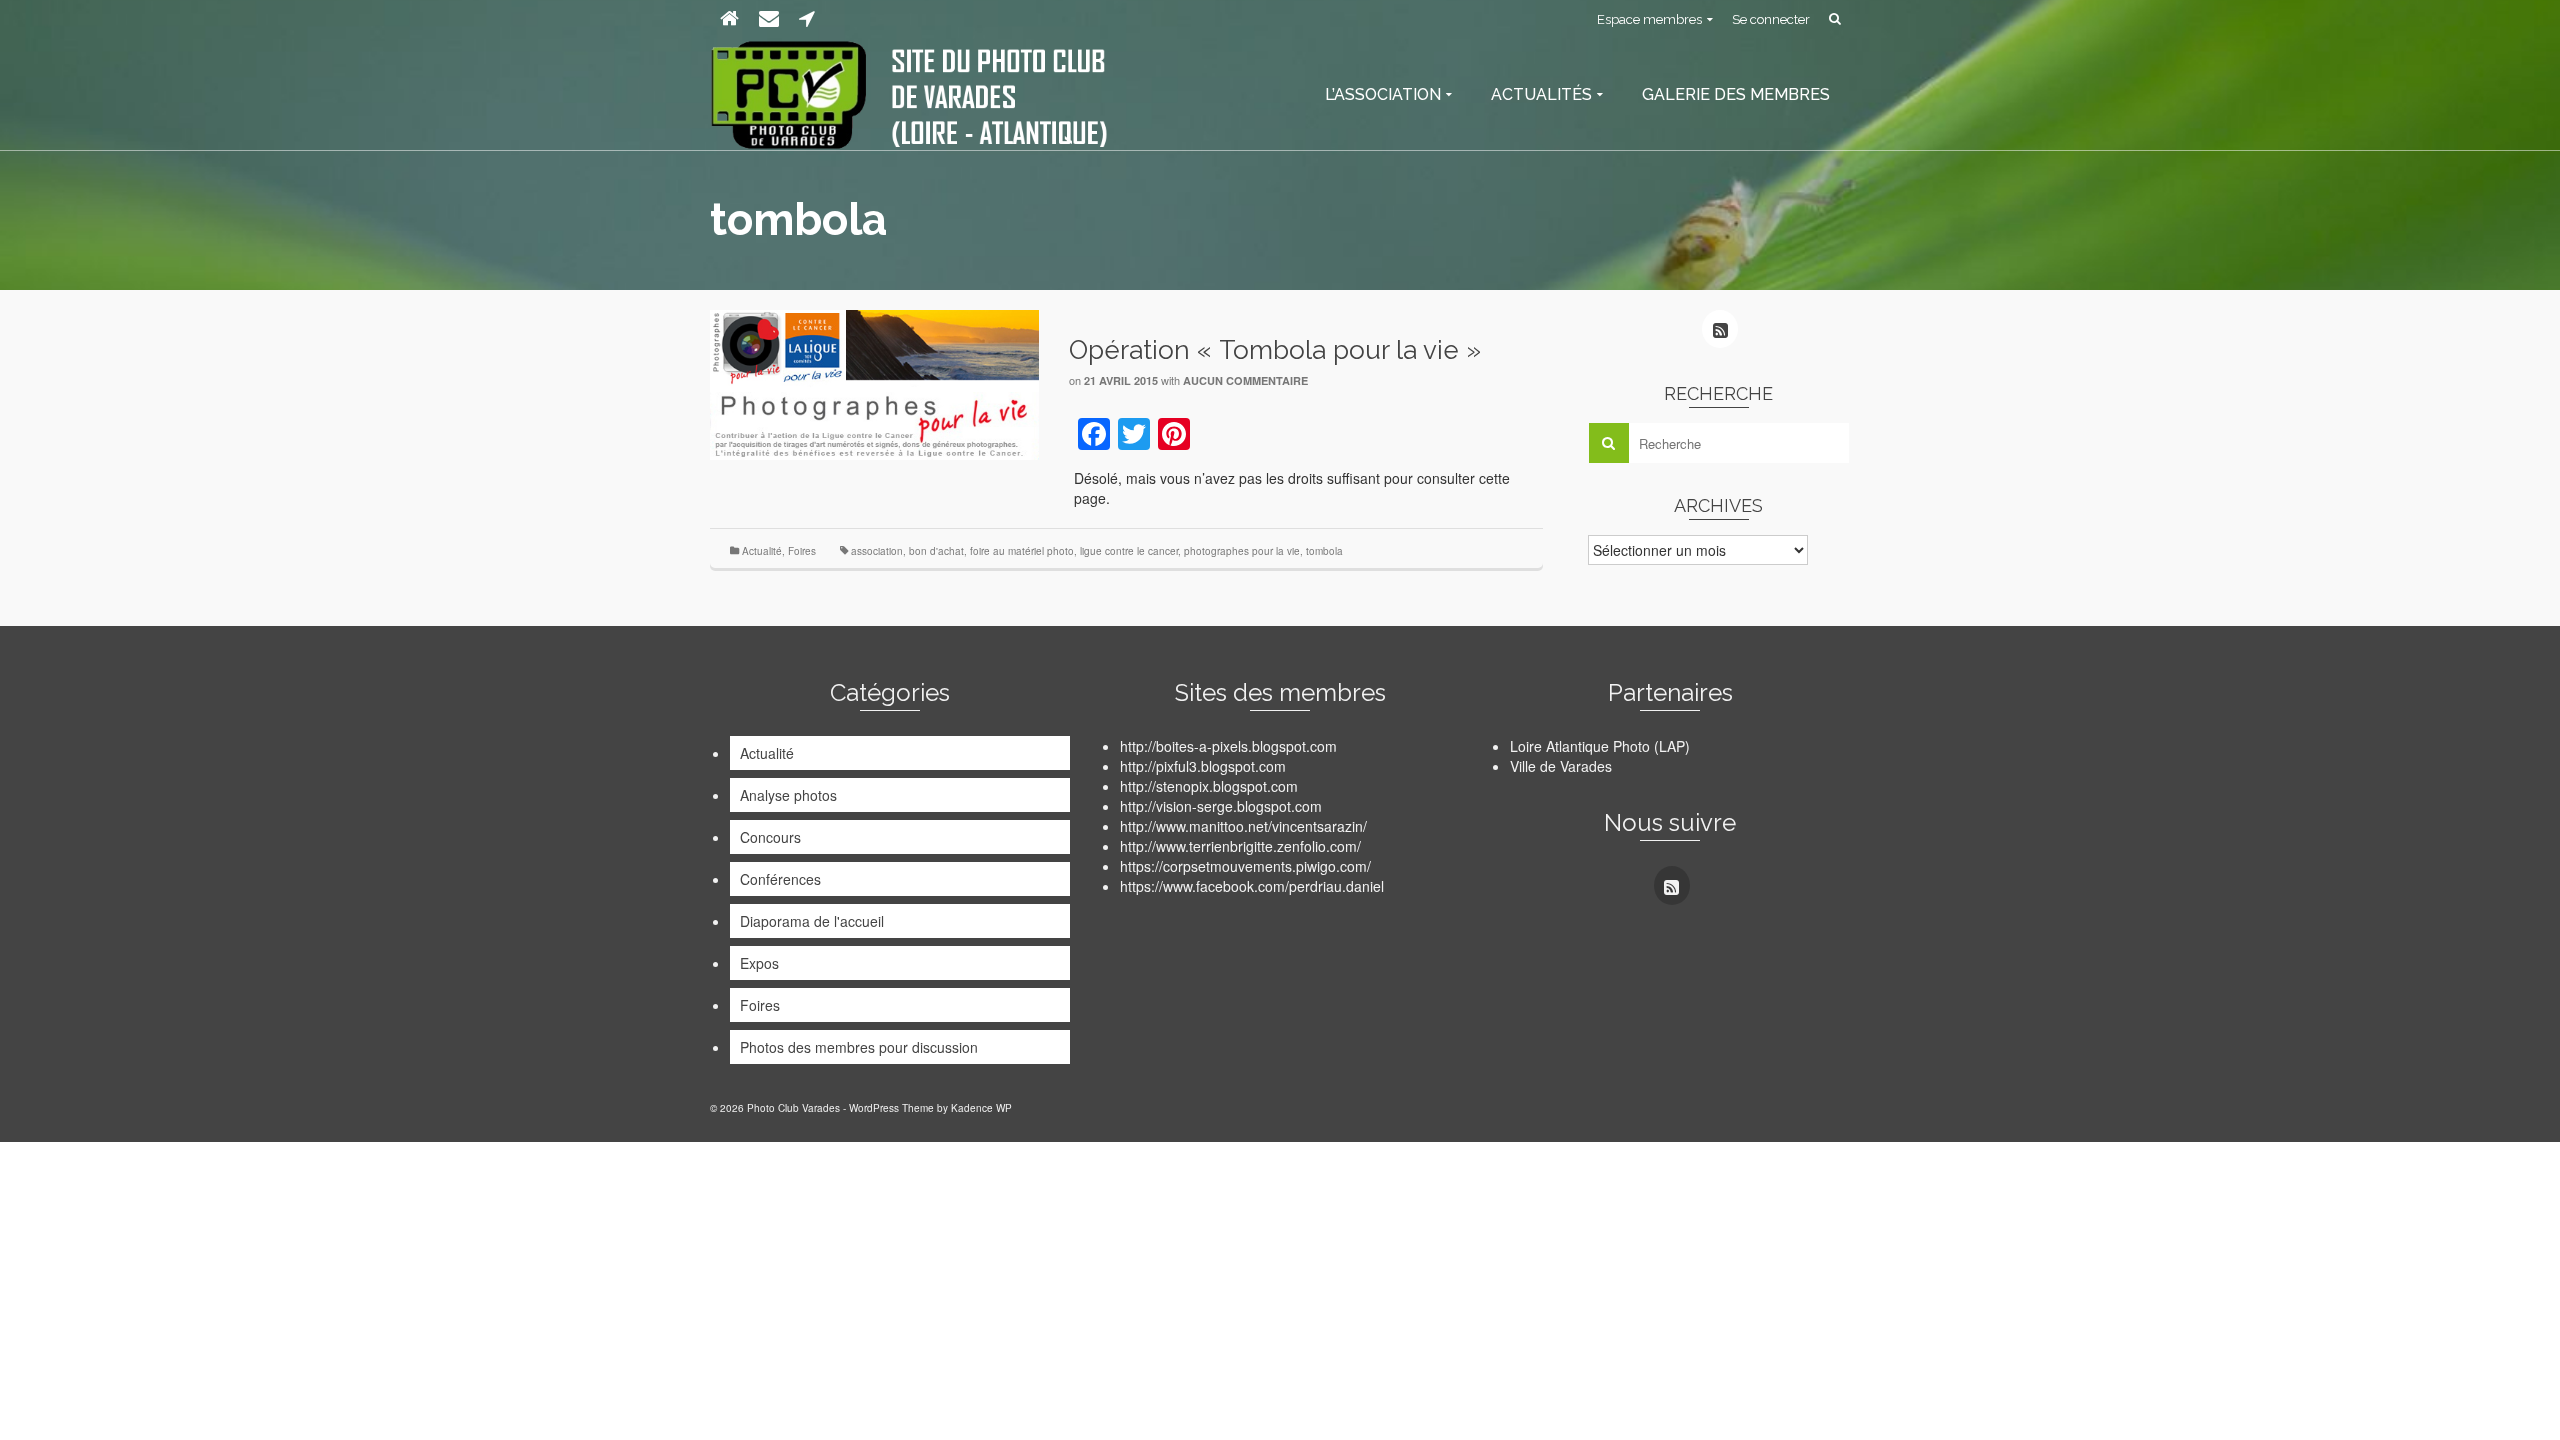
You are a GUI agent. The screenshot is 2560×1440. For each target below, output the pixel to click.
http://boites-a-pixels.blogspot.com (1228, 746)
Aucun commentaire (1245, 380)
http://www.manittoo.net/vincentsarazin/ (1243, 826)
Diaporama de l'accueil (812, 921)
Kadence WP (981, 1108)
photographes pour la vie (1242, 551)
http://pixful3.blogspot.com (1203, 766)
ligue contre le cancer (1129, 551)
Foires (802, 551)
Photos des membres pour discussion (859, 1047)
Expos (759, 963)
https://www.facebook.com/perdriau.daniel (1252, 886)
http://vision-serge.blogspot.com (1221, 806)
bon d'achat (936, 551)
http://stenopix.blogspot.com (1209, 786)
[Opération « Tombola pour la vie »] (874, 383)
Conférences (780, 879)
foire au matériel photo (1022, 551)
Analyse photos (788, 795)
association (877, 551)
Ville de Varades (1561, 766)
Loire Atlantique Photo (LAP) (1600, 746)
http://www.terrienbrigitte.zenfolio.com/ (1240, 846)
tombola (1324, 551)
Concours (770, 837)
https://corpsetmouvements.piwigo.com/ (1245, 866)
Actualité (762, 551)
